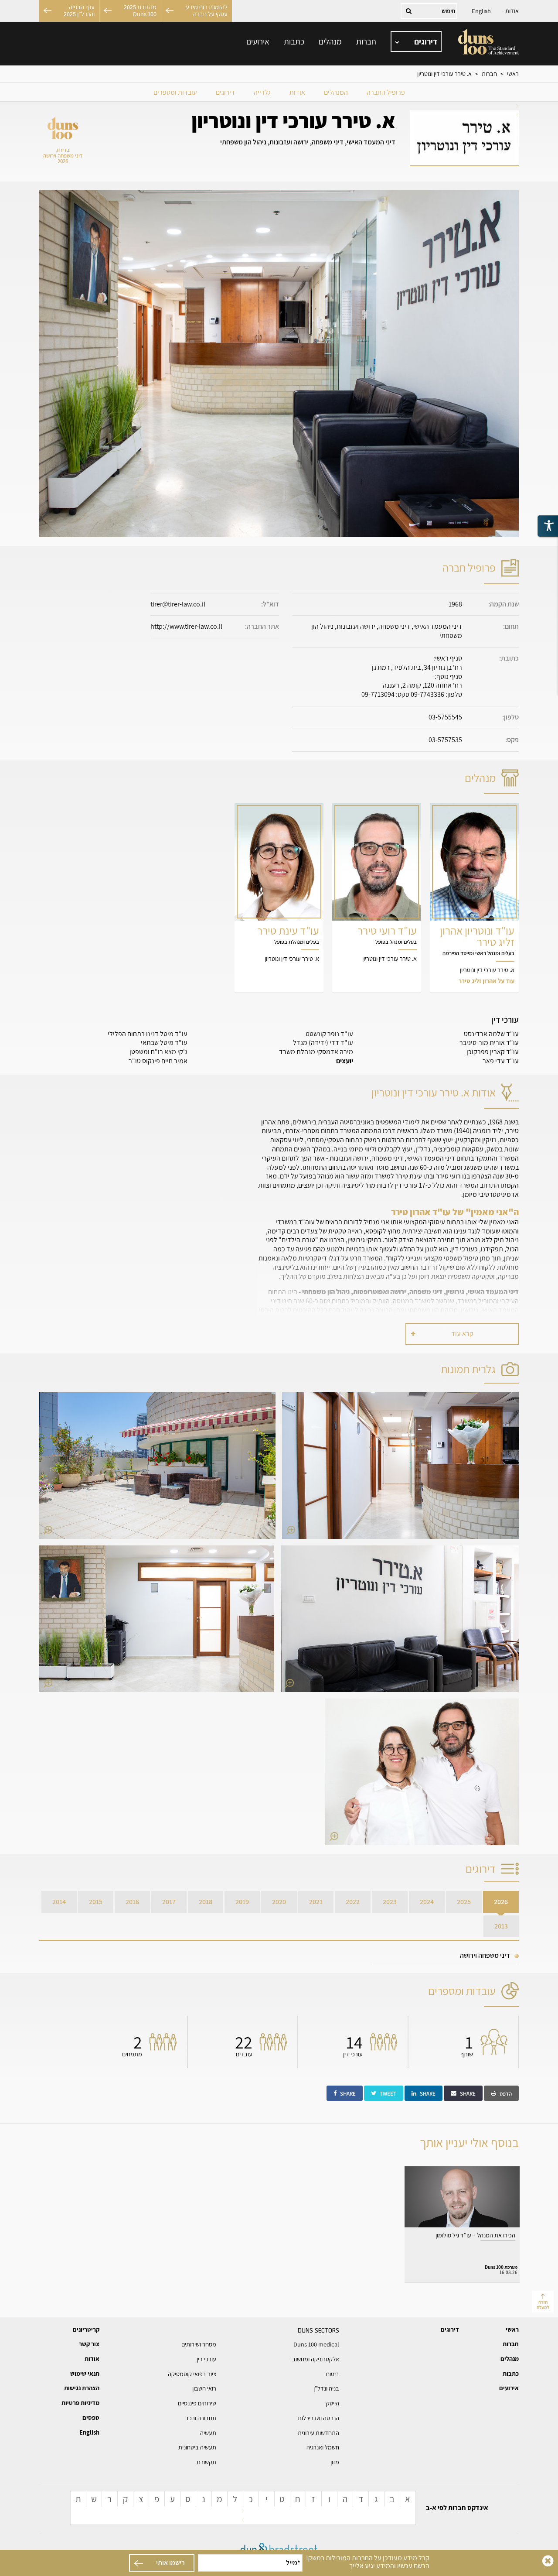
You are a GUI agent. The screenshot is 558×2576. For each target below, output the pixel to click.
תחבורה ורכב (201, 2418)
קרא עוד (462, 1334)
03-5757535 (445, 740)
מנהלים (330, 41)
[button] (400, 1466)
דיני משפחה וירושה (485, 1955)
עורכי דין (206, 2359)
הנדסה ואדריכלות (318, 2418)
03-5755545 (445, 717)
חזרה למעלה (543, 2304)
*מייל (293, 2563)
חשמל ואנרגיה (323, 2447)
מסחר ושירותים (199, 2344)
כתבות (294, 41)
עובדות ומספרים (175, 92)
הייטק (333, 2403)
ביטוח (333, 2374)
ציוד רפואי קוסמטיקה (192, 2374)
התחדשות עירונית (318, 2433)
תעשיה (208, 2433)
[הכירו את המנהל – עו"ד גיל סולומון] (462, 2224)
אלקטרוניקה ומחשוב (316, 2359)
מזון (335, 2462)
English (481, 11)
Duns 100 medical (316, 2344)
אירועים (258, 41)
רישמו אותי (170, 2563)
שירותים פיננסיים (197, 2403)
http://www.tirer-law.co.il (186, 626)
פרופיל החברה (386, 92)
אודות (512, 11)
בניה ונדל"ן (326, 2388)
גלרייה (262, 92)
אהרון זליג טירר (474, 897)
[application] (416, 42)
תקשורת (206, 2462)
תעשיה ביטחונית (197, 2447)
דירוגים (225, 92)
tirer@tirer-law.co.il (178, 604)
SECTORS (318, 2330)
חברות (366, 41)
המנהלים (336, 92)
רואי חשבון (204, 2388)
